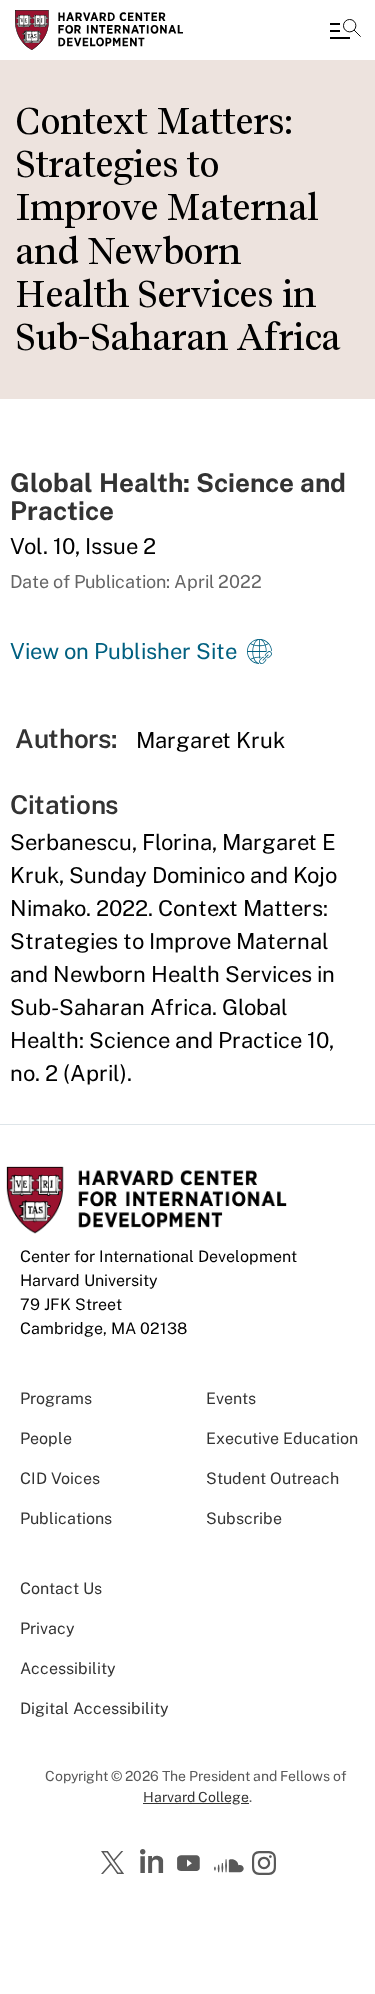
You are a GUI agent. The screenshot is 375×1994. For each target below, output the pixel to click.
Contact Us (61, 1588)
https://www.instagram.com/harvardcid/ (267, 1865)
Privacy (47, 1628)
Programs (56, 1398)
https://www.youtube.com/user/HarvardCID (191, 1864)
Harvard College (196, 1797)
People (46, 1438)
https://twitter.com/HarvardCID (116, 1864)
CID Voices (60, 1478)
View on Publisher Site (123, 651)
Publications (66, 1518)
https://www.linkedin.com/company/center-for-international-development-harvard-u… (154, 1862)
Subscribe (244, 1518)
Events (231, 1398)
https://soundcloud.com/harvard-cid (229, 1870)
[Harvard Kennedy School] (135, 30)
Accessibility (68, 1668)
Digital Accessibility (94, 1708)
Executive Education (282, 1438)
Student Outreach (272, 1478)
